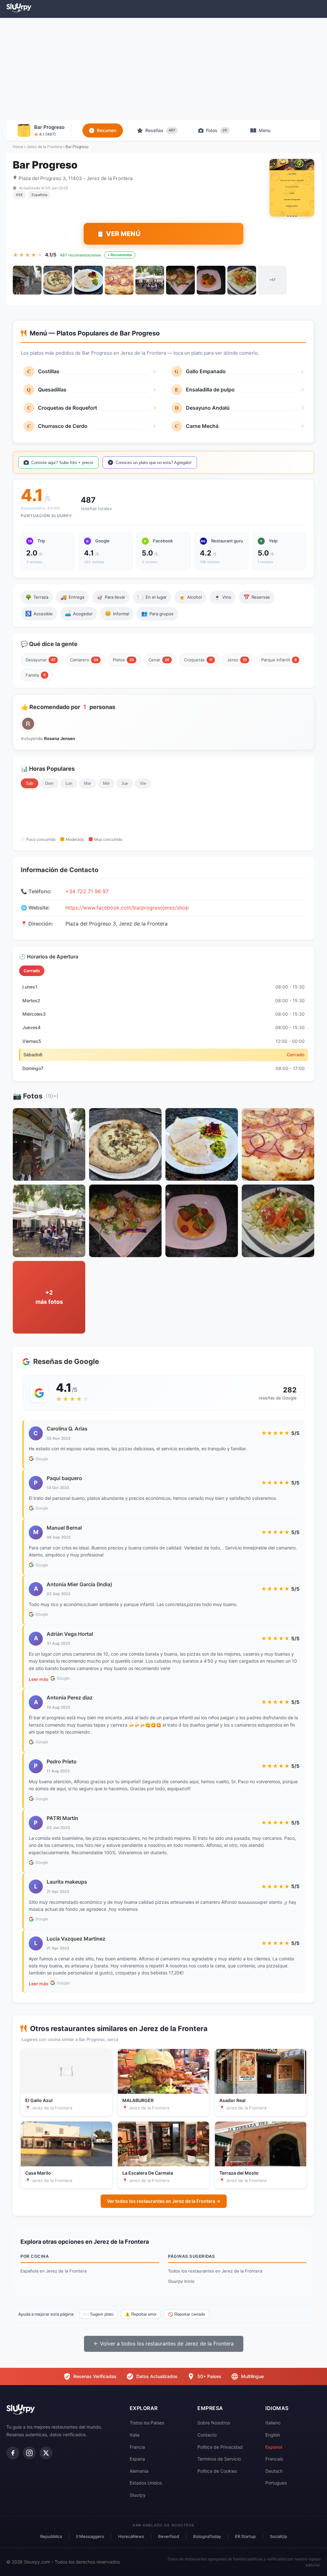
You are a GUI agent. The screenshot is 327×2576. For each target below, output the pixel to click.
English (273, 2435)
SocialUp (278, 2536)
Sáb (30, 783)
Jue (125, 783)
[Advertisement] (163, 69)
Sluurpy (138, 2495)
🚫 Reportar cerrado (186, 2314)
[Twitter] (46, 2453)
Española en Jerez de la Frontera (53, 2271)
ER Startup (245, 2536)
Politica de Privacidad (220, 2447)
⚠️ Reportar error (141, 2314)
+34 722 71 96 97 (87, 891)
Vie (143, 783)
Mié (106, 783)
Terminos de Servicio (219, 2459)
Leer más (39, 1679)
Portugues (276, 2483)
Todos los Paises (147, 2423)
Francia (137, 2447)
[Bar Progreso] (27, 280)
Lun (69, 783)
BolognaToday (207, 2536)
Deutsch (274, 2471)
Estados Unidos (146, 2483)
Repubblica (51, 2536)
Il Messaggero (90, 2536)
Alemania (139, 2471)
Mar (87, 783)
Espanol (274, 2447)
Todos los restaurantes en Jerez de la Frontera (215, 2271)
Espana (137, 2459)
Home (18, 147)
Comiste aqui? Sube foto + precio (62, 463)
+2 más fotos (49, 1297)
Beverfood (169, 2536)
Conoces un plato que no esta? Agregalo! (154, 463)
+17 (272, 280)
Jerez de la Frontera (44, 147)
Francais (274, 2459)
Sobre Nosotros (214, 2423)
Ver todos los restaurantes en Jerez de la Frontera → (164, 2201)
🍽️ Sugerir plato (99, 2314)
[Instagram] (29, 2453)
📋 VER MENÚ (118, 234)
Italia (135, 2435)
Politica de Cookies (217, 2471)
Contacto (207, 2435)
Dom (49, 783)
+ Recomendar (120, 255)
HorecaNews (131, 2536)
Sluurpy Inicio (181, 2281)
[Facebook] (13, 2453)
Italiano (273, 2423)
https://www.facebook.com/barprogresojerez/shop (127, 908)
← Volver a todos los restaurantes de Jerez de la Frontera (164, 2344)
